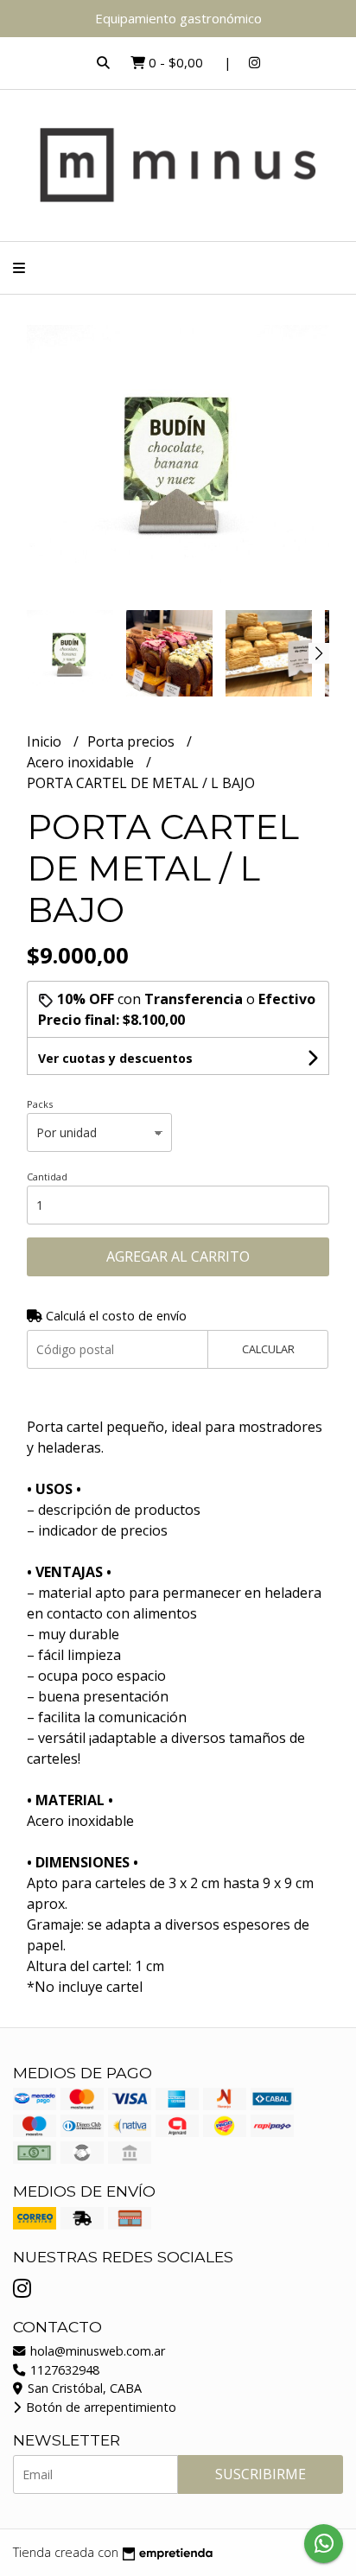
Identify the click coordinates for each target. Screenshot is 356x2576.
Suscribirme (261, 2474)
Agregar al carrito (178, 1256)
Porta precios (133, 741)
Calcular (268, 1349)
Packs (40, 1104)
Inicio (46, 741)
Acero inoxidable (82, 762)
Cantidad (47, 1177)
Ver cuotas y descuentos (115, 1058)
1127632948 (63, 2370)
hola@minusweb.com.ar (96, 2351)
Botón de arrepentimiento (99, 2407)
